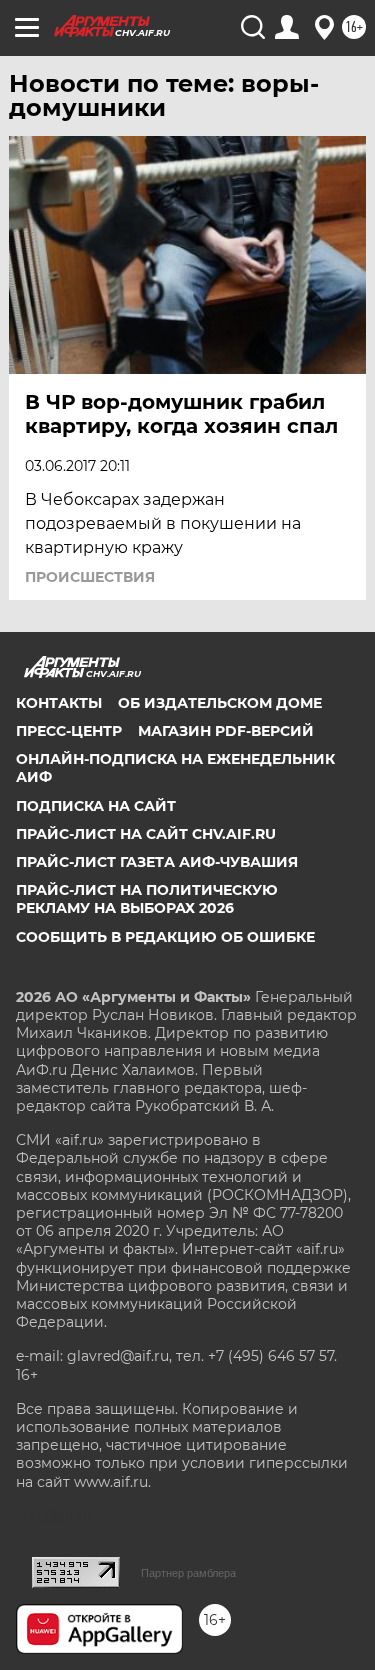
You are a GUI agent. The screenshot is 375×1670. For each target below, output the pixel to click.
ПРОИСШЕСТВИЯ (90, 577)
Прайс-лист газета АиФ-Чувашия (157, 862)
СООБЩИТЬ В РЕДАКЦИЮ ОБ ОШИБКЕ (165, 937)
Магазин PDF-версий (226, 731)
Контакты (59, 703)
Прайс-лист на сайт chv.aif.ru (146, 834)
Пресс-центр (69, 731)
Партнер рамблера (188, 1573)
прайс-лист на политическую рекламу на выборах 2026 (147, 899)
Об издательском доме (220, 703)
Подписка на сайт (96, 806)
